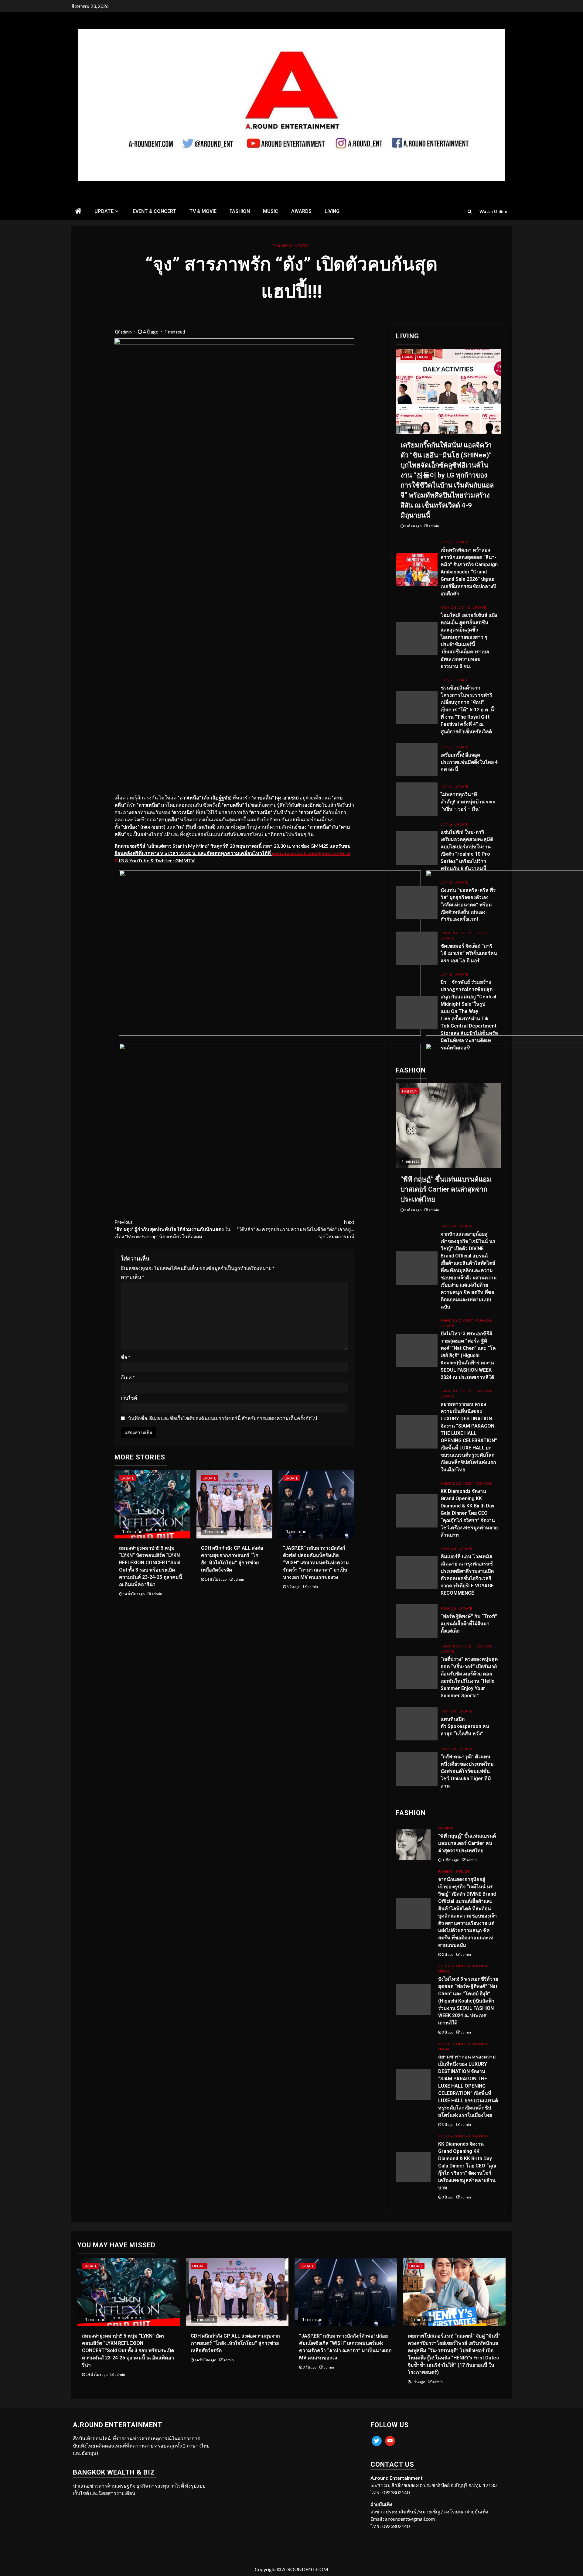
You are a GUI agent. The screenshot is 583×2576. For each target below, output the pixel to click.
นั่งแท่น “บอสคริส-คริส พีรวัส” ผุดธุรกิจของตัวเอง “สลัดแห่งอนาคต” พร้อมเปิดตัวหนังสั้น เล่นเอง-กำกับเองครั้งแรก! (468, 905)
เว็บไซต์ (129, 1398)
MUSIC (271, 211)
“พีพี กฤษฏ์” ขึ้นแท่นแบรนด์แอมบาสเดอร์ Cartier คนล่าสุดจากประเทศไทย (446, 1189)
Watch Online (493, 211)
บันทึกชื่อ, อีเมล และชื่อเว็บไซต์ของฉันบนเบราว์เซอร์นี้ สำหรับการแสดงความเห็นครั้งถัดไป (223, 1418)
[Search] (470, 211)
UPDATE (104, 211)
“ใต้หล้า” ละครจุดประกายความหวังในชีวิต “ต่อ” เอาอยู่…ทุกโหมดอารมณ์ (296, 1229)
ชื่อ (126, 1357)
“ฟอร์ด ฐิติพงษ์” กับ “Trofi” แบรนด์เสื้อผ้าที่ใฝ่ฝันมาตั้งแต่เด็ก (469, 1624)
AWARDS (301, 211)
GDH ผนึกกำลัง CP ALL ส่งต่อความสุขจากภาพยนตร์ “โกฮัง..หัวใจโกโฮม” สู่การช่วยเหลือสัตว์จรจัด (235, 2343)
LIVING (332, 211)
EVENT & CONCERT (155, 211)
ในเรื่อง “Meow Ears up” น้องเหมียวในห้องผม (172, 1229)
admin (127, 332)
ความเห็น (133, 1277)
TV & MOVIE (203, 211)
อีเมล (128, 1377)
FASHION (240, 211)
